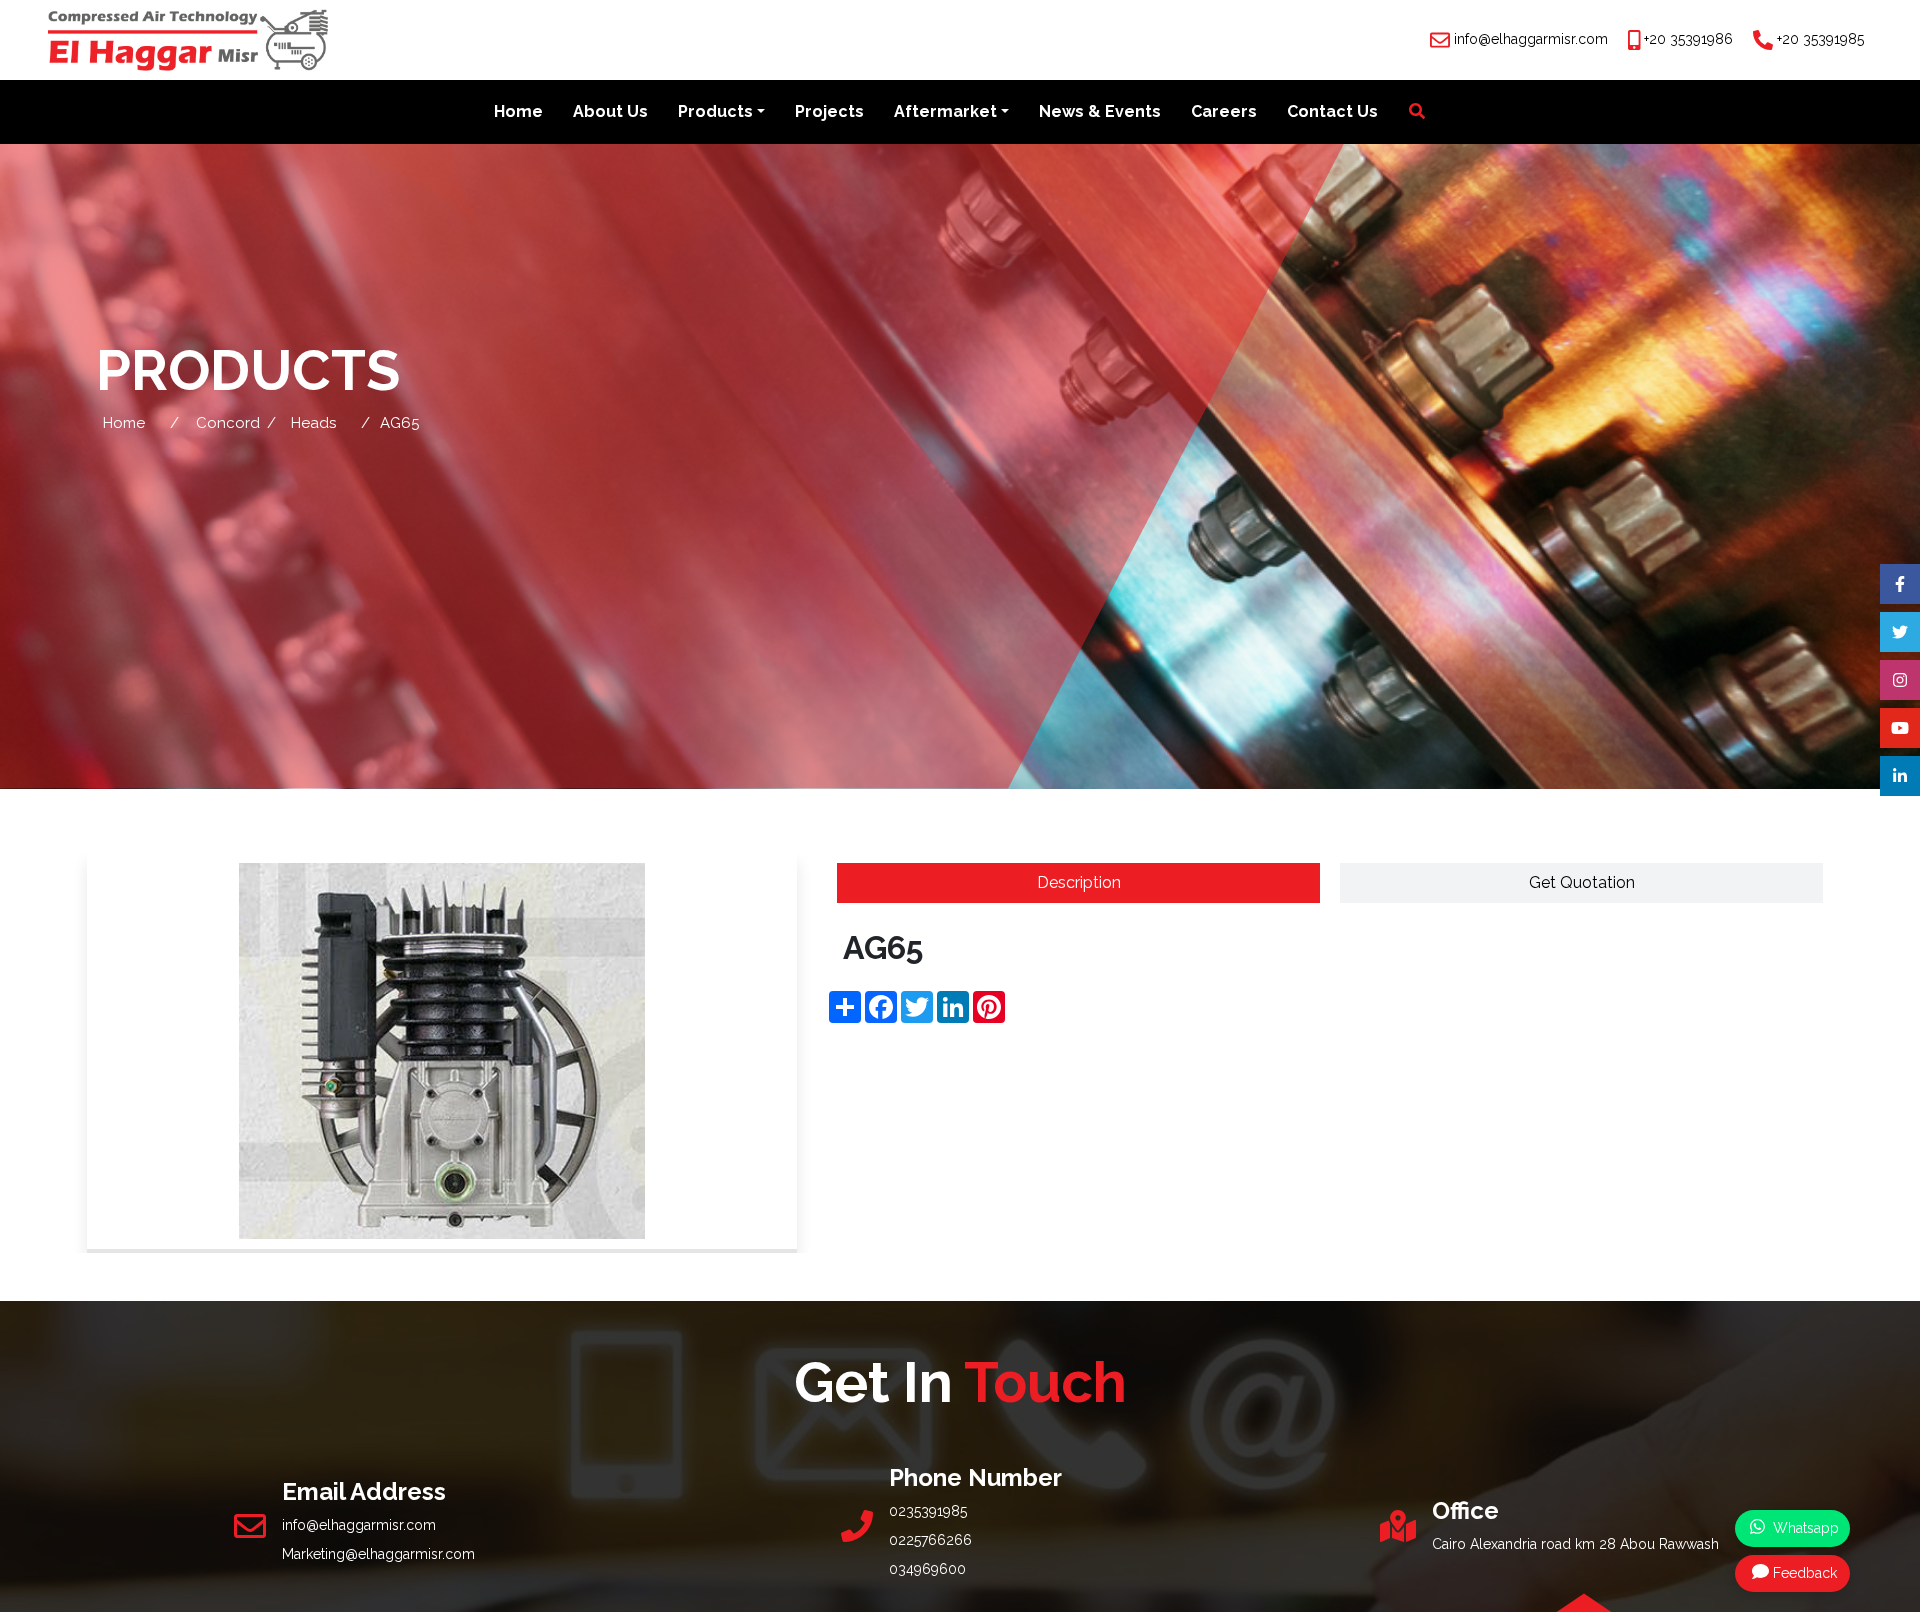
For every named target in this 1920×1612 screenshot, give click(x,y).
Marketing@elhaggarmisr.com (378, 1554)
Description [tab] (1079, 882)
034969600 (927, 1569)
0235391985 (928, 1511)
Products (715, 111)
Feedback (1805, 1573)
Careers (1224, 111)
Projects (829, 111)
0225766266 (930, 1540)
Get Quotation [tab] (1582, 882)
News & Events (1100, 111)
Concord (228, 423)
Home (518, 111)
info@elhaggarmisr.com (1531, 39)
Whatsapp (1804, 1528)
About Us (610, 111)
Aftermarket (945, 111)
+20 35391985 (1820, 39)
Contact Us (1332, 111)
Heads (313, 423)
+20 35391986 (1688, 39)
